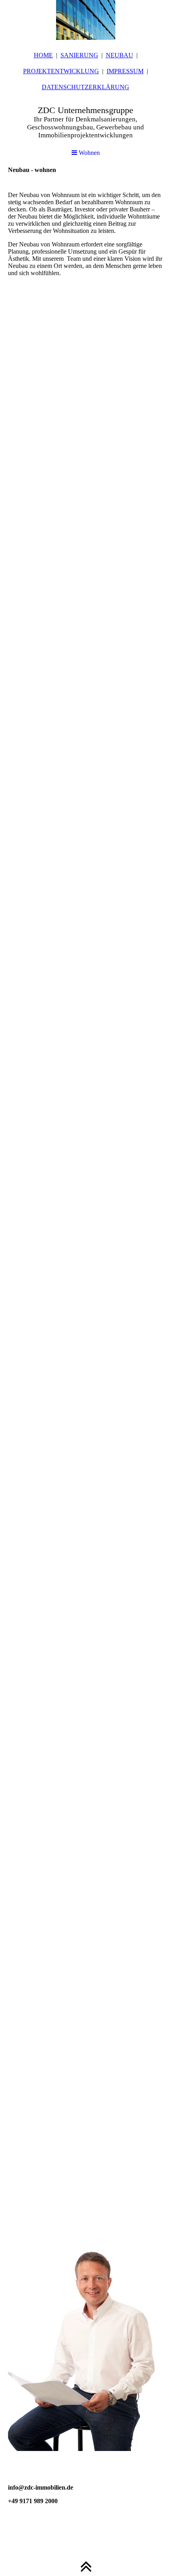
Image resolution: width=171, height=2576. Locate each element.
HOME (43, 55)
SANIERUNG (79, 55)
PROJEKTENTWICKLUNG (61, 71)
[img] (85, 20)
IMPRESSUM (125, 71)
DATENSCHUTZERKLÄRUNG (85, 87)
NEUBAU (120, 55)
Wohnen (88, 153)
